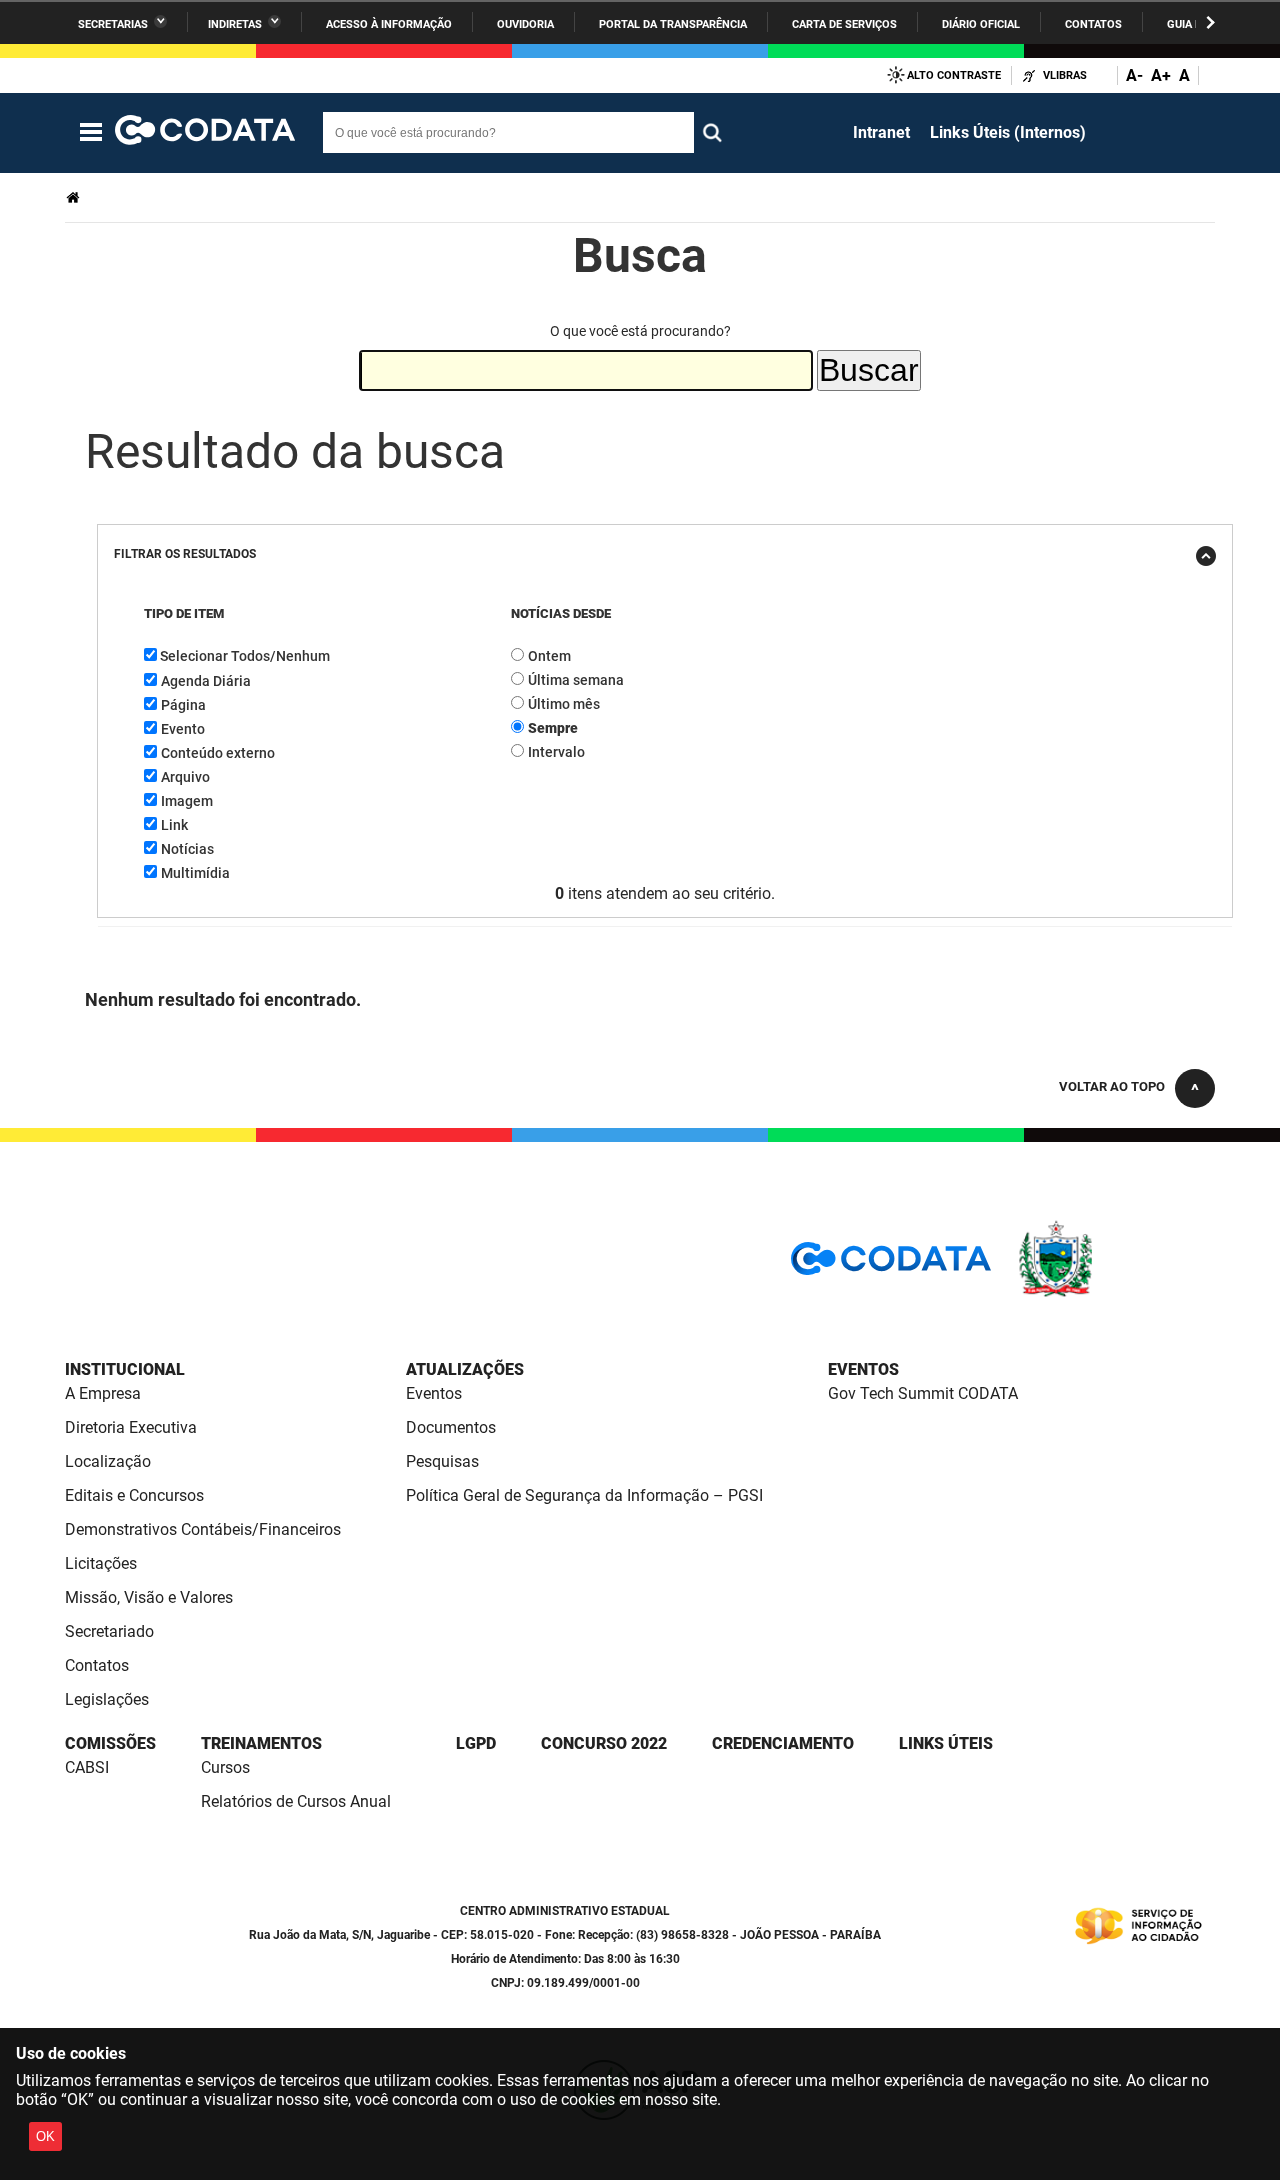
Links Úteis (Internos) (1008, 132)
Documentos (451, 1427)
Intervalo (556, 752)
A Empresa (103, 1393)
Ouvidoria (525, 24)
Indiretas (235, 24)
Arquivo (185, 777)
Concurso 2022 (604, 1743)
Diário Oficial (981, 24)
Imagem (187, 801)
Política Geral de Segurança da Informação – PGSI (584, 1495)
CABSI (87, 1767)
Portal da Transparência (673, 24)
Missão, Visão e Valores (149, 1597)
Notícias (187, 849)
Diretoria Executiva (131, 1427)
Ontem (549, 656)
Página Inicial (75, 197)
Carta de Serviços (844, 24)
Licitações (101, 1563)
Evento (183, 729)
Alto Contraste (954, 75)
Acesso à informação (389, 24)
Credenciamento (783, 1743)
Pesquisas (442, 1461)
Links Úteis (946, 1743)
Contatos (1093, 24)
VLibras (1065, 75)
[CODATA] (891, 1265)
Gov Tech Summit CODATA (923, 1393)
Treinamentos (261, 1743)
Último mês (564, 704)
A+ (1161, 75)
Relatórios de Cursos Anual (296, 1801)
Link (174, 825)
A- (1134, 75)
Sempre (553, 728)
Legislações (107, 1699)
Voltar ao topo (1112, 1086)
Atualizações (465, 1369)
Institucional (125, 1369)
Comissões (110, 1743)
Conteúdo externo (218, 753)
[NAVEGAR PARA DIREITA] (1210, 22)
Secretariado (109, 1631)
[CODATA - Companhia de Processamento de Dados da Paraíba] (205, 133)
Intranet (881, 132)
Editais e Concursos (134, 1495)
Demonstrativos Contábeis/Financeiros (203, 1529)
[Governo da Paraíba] (1115, 1293)
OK (45, 2136)
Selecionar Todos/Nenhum (245, 656)
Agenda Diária (206, 681)
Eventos (434, 1393)
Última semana (576, 680)
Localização (108, 1461)
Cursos (225, 1767)
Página (183, 705)
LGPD (476, 1743)
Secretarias (113, 24)
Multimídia (195, 873)
